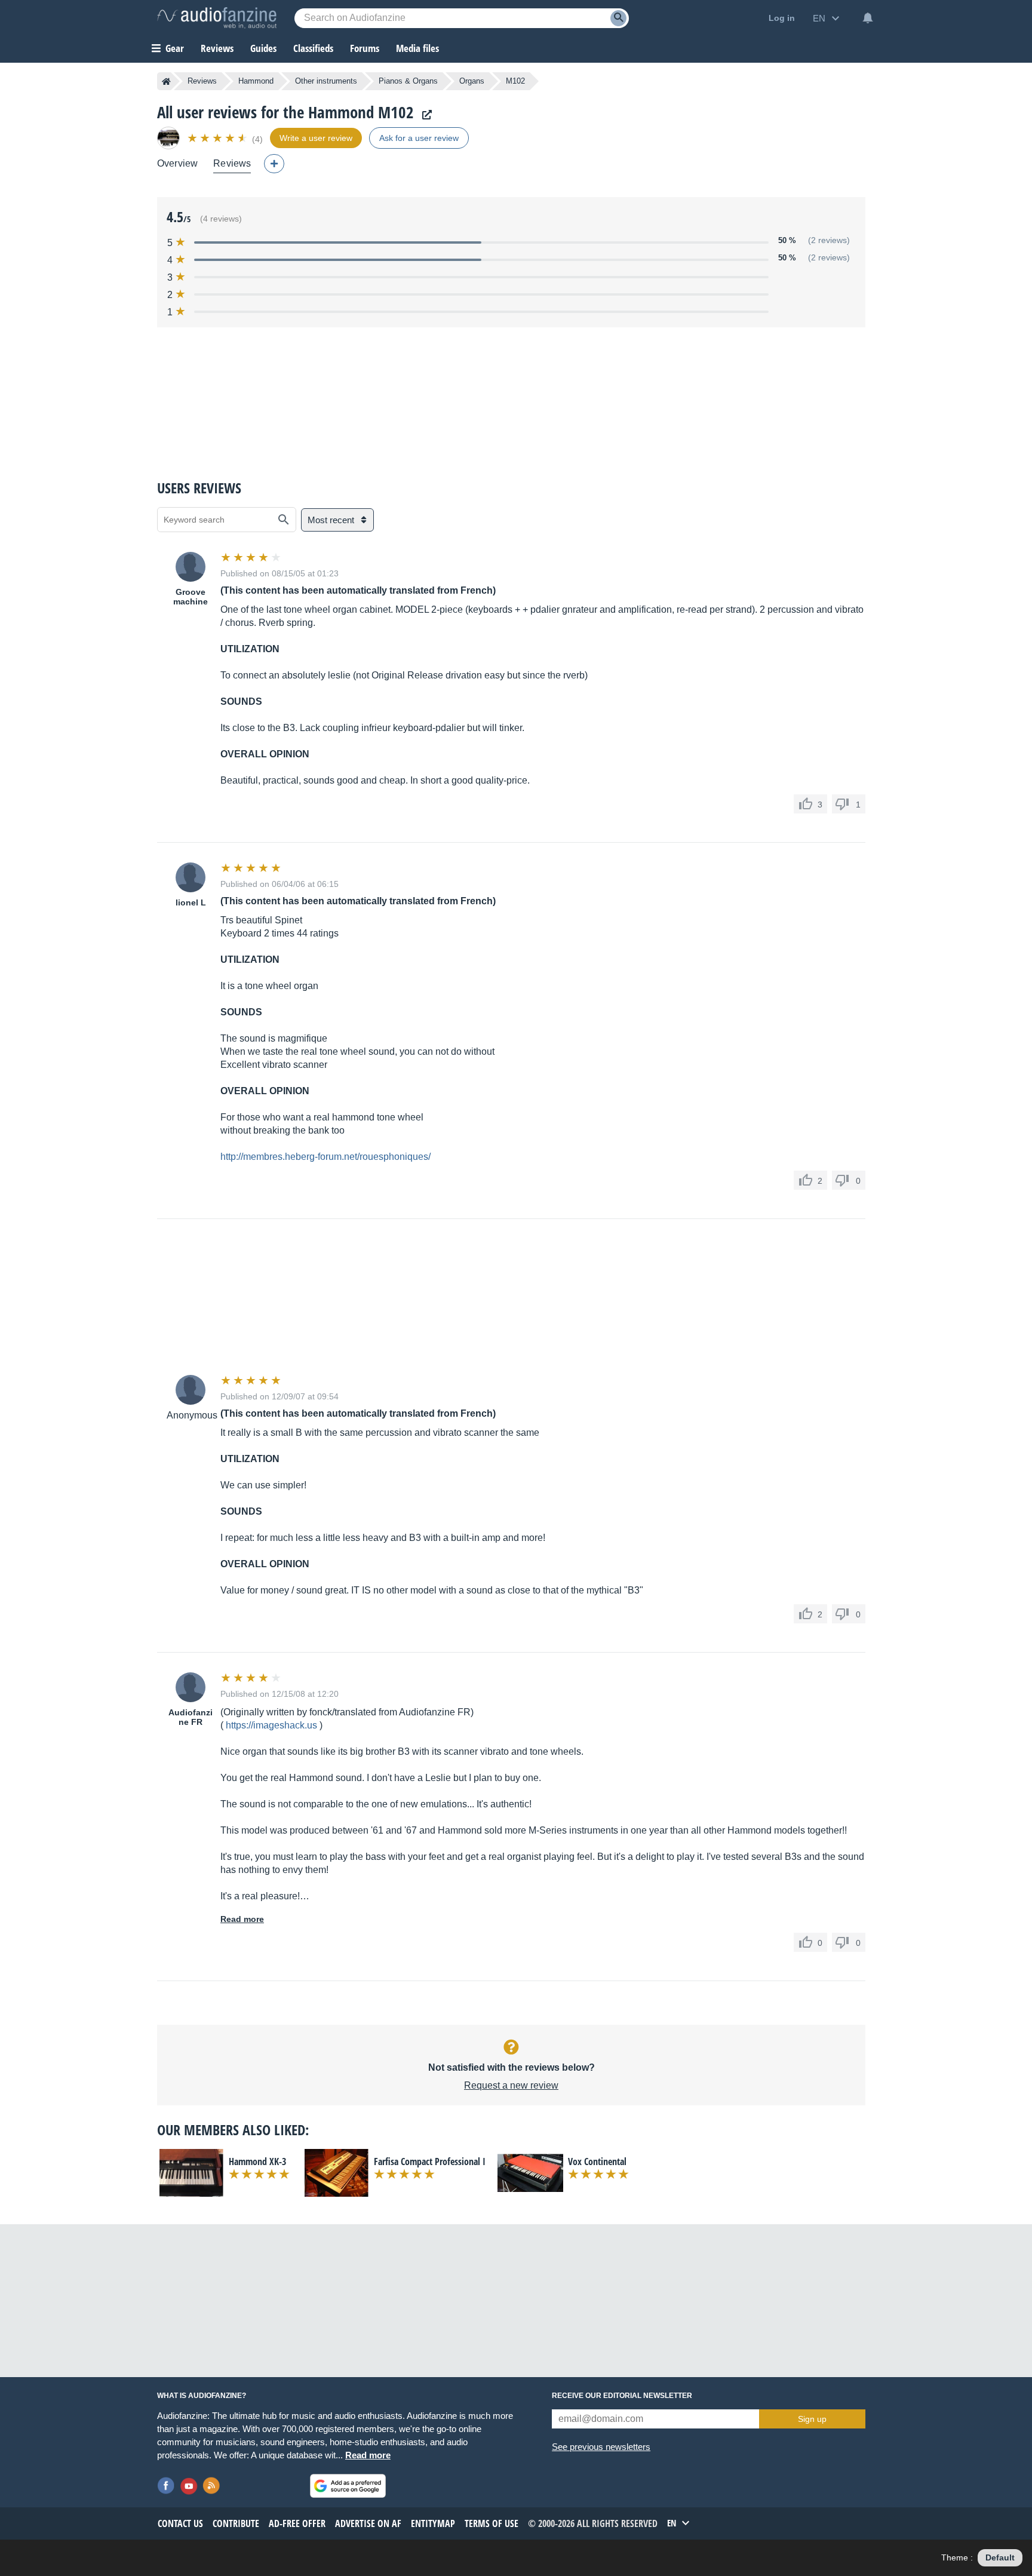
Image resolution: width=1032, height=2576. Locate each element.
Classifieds (313, 48)
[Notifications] (868, 18)
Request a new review (511, 2085)
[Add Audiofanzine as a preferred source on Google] (348, 2486)
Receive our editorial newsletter (622, 2396)
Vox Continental (597, 2161)
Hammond (256, 81)
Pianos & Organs (408, 81)
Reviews (217, 48)
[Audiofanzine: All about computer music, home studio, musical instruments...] (217, 18)
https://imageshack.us (271, 1725)
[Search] (618, 18)
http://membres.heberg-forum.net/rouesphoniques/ (325, 1157)
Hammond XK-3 (257, 2161)
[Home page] (166, 81)
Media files (417, 48)
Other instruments (326, 81)
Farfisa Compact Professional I (430, 2161)
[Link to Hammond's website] (424, 115)
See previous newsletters (601, 2447)
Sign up (812, 2419)
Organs (472, 81)
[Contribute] (274, 164)
